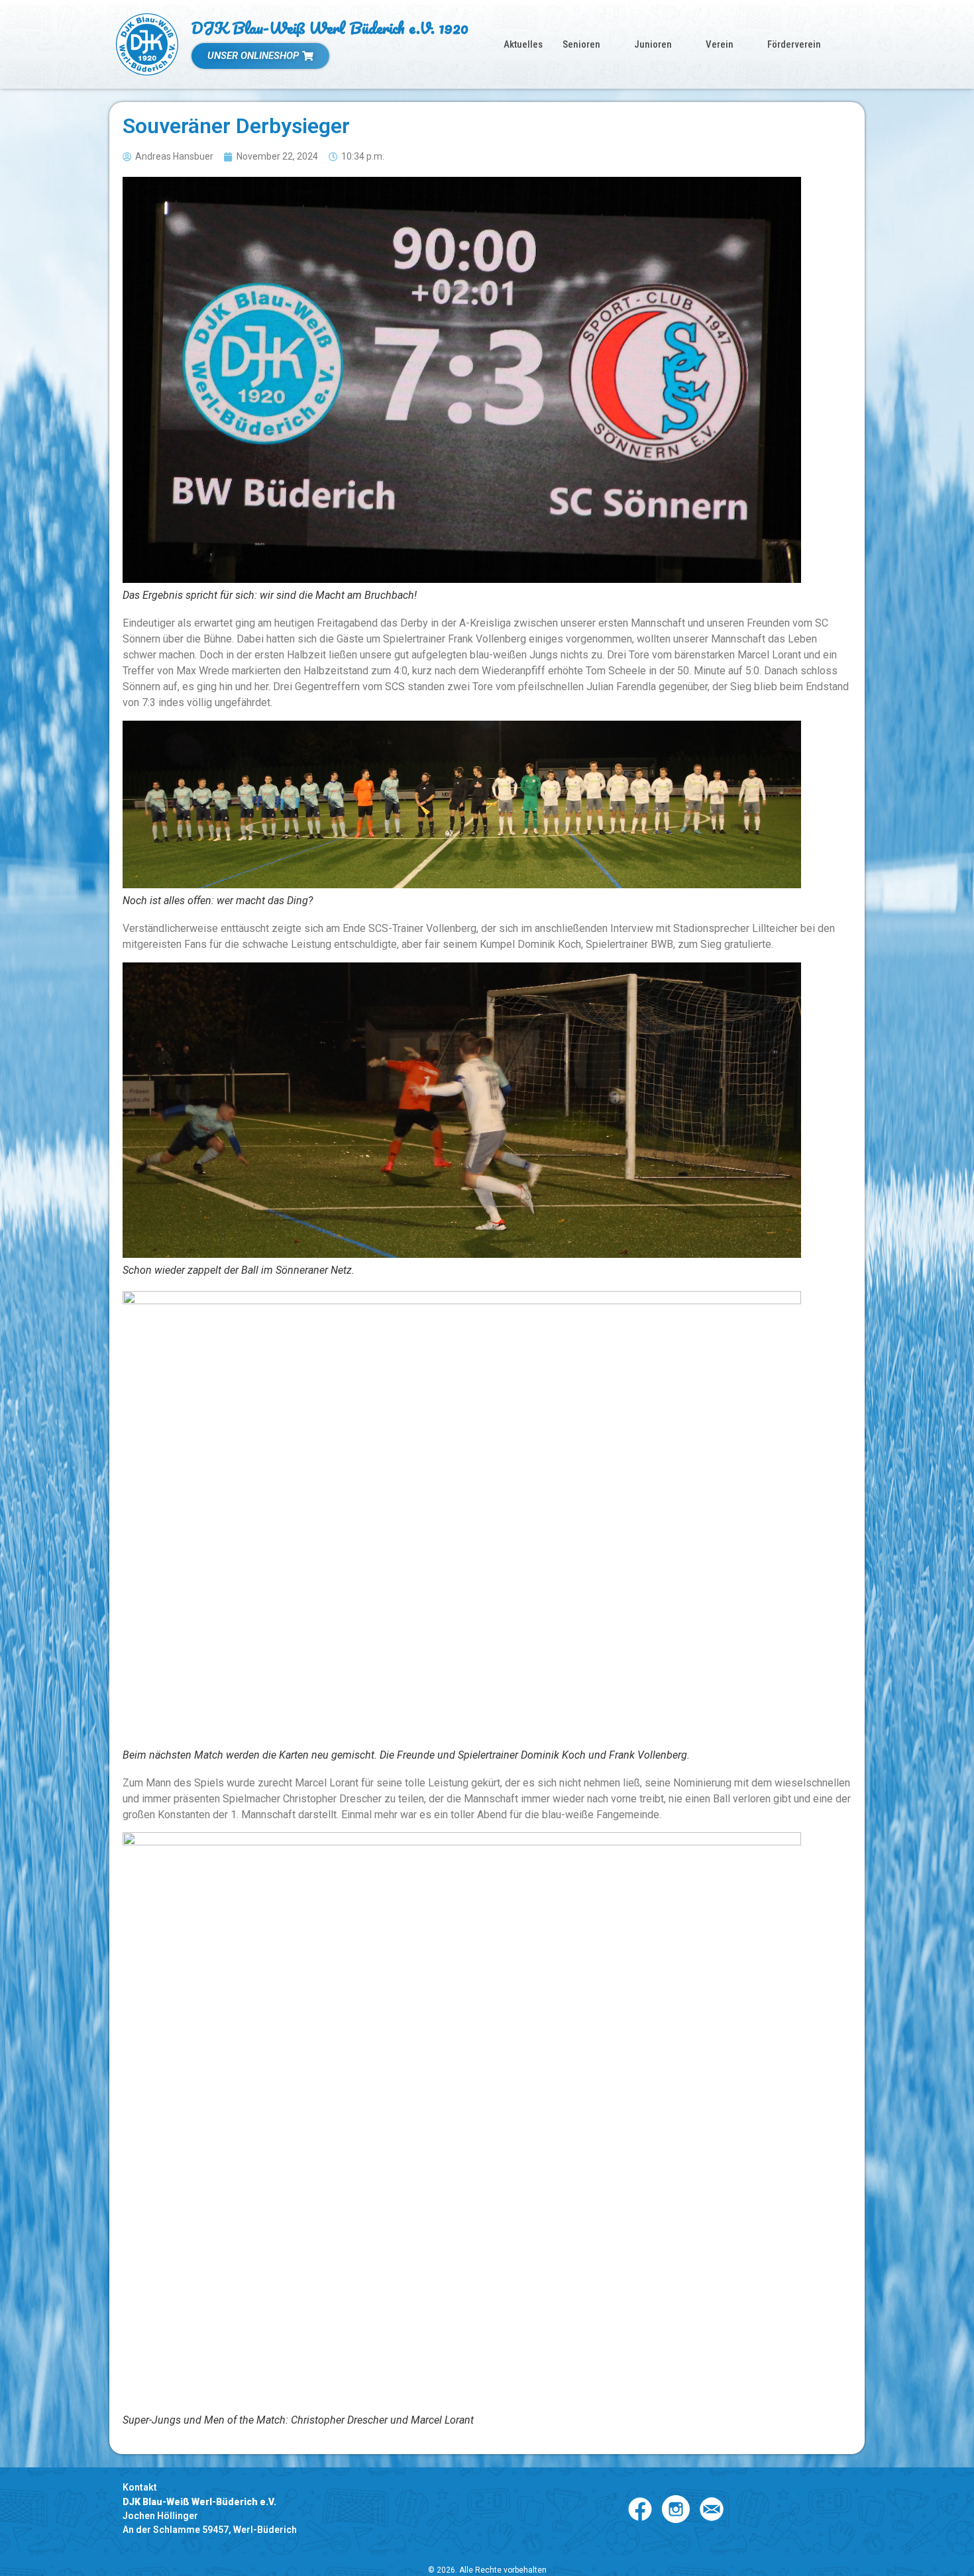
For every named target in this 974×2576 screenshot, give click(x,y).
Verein (720, 44)
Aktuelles (523, 44)
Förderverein (794, 44)
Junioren (653, 44)
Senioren (581, 44)
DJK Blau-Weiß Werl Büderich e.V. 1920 (330, 27)
